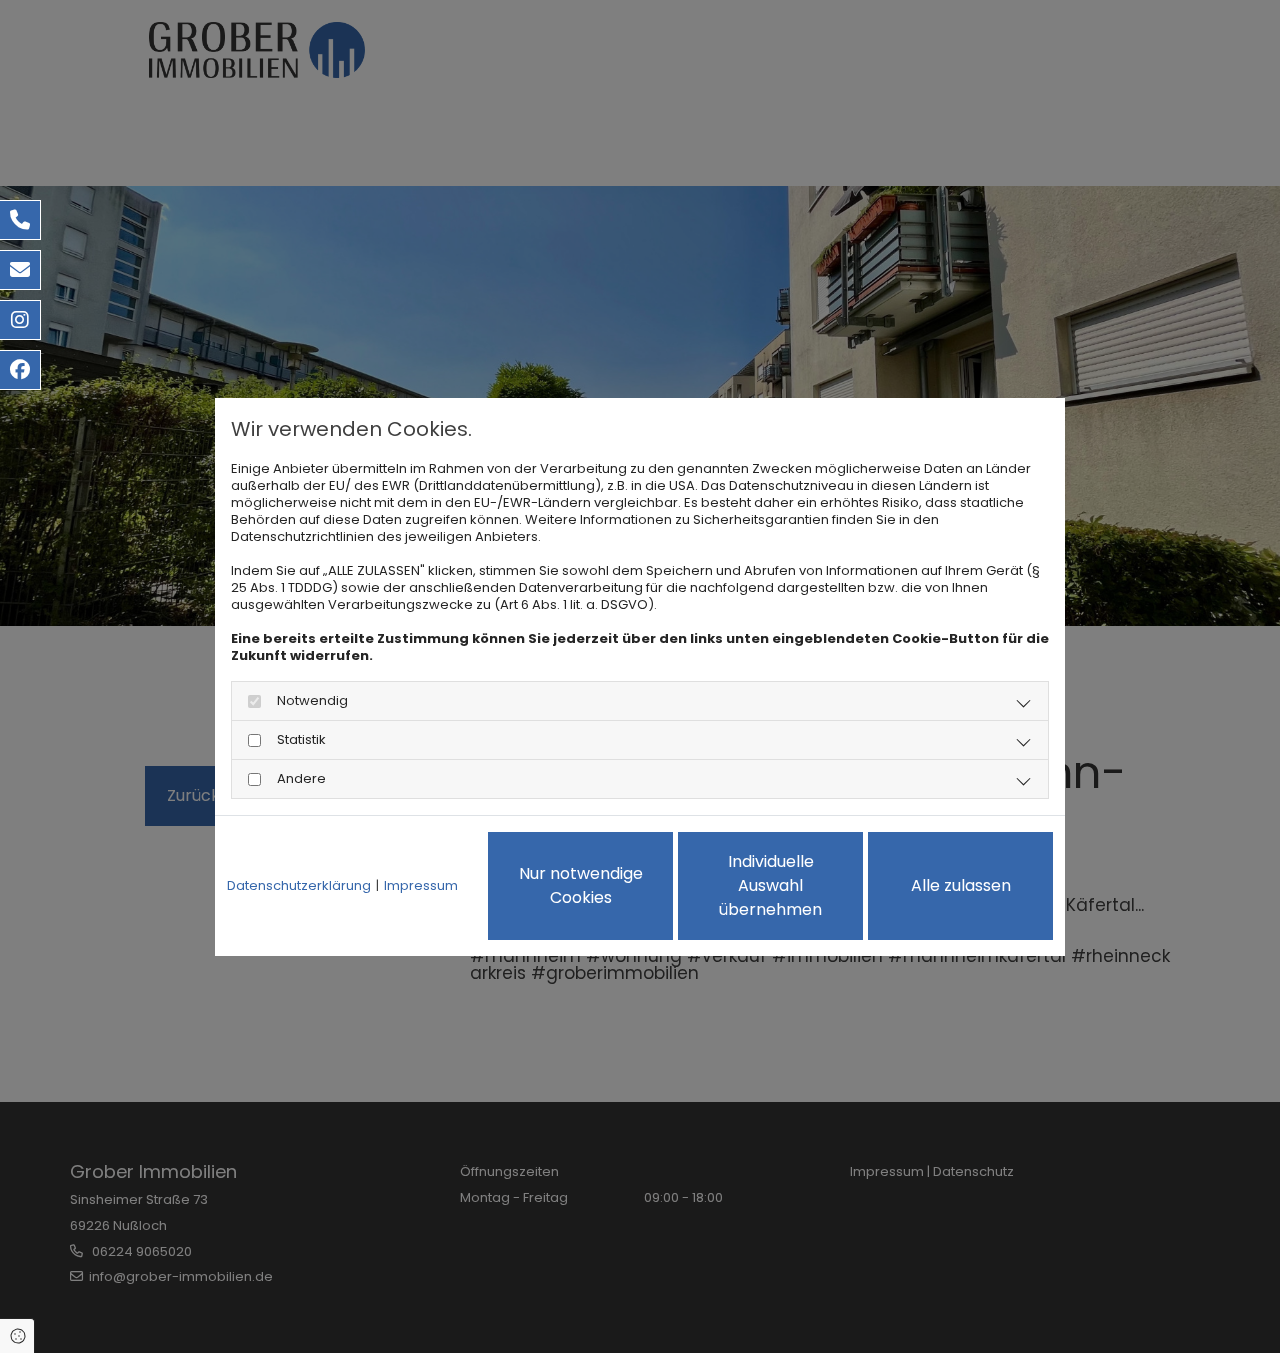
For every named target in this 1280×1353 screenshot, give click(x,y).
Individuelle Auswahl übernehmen (770, 885)
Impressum (421, 885)
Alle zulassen (961, 885)
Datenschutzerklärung (299, 885)
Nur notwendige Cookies (581, 885)
